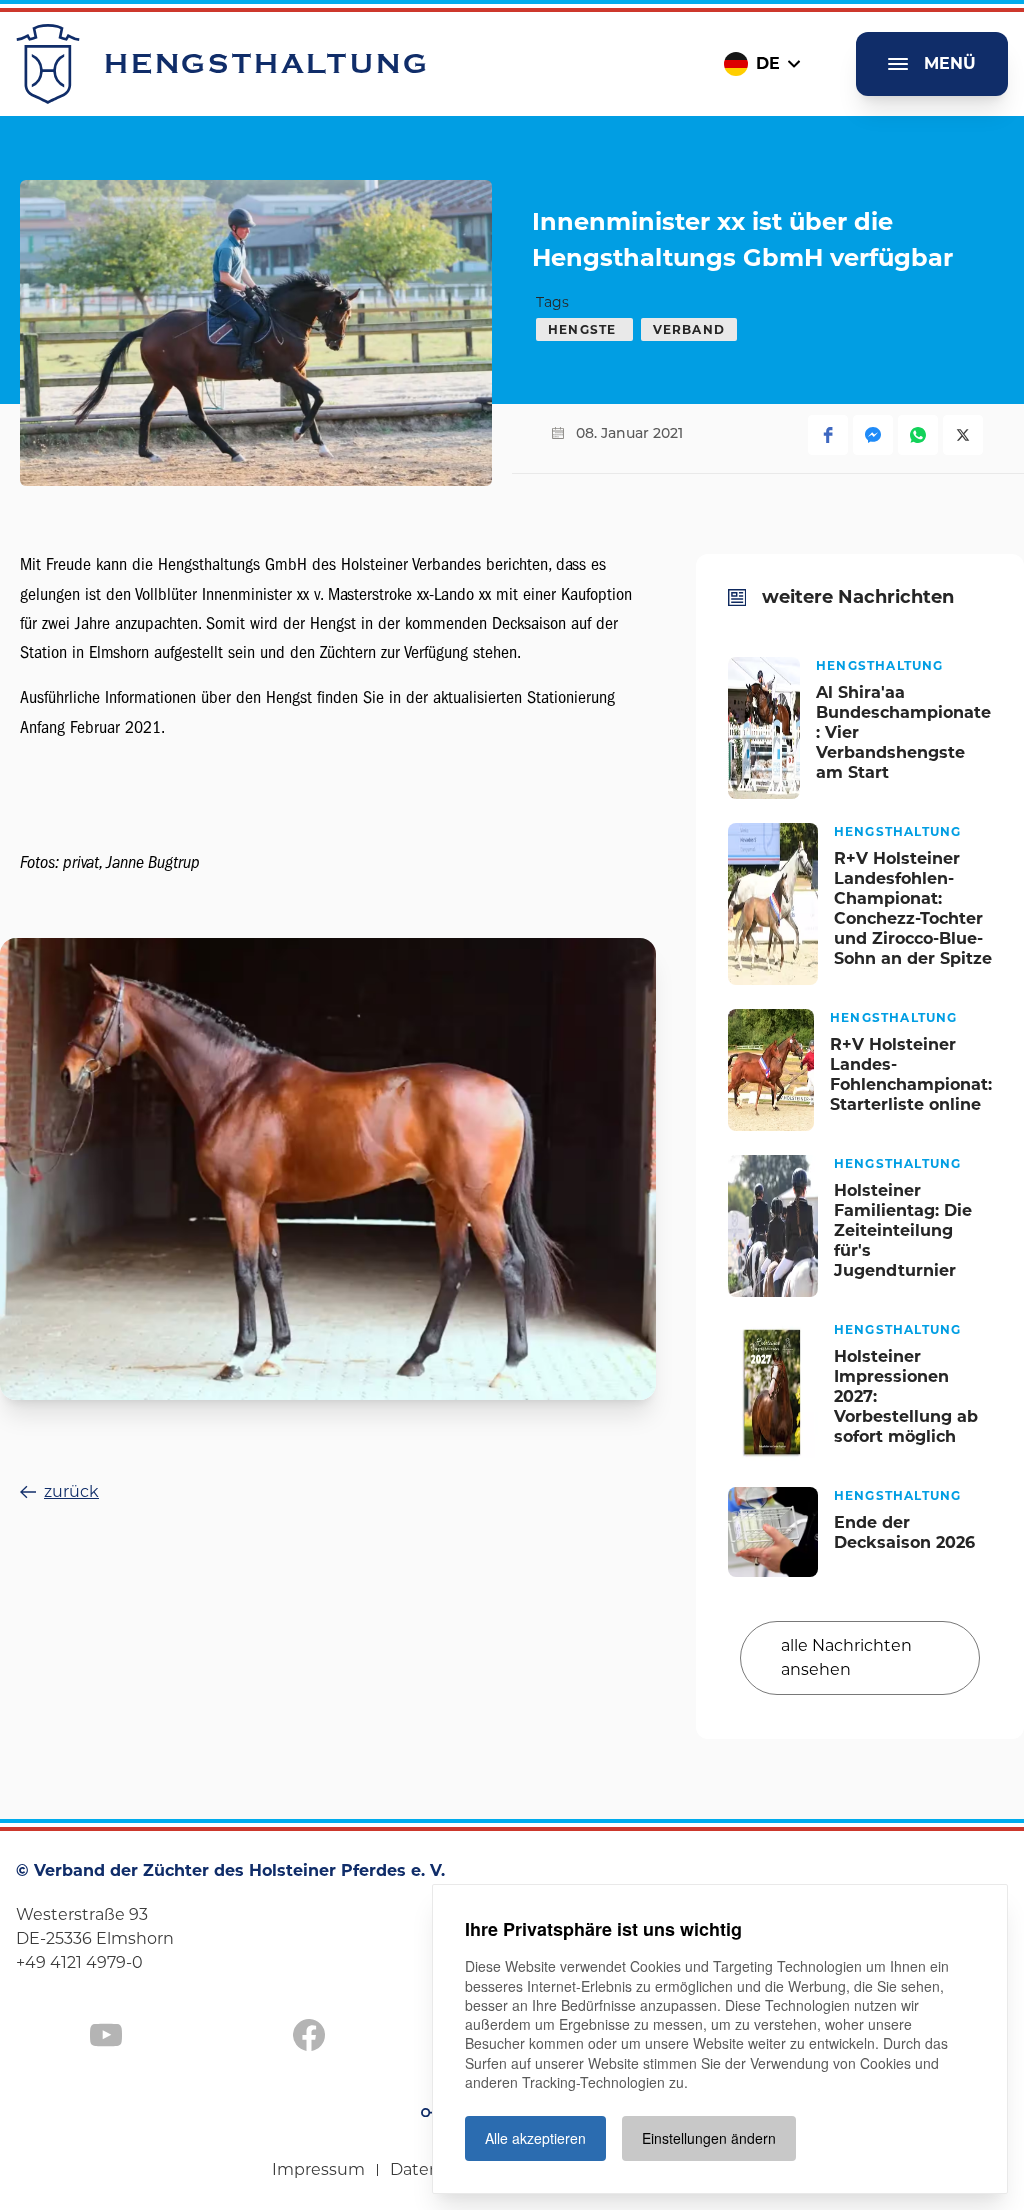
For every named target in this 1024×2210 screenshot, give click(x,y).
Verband (689, 329)
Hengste (584, 329)
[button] (828, 435)
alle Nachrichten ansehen (846, 1657)
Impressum (318, 2169)
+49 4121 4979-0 (79, 1962)
